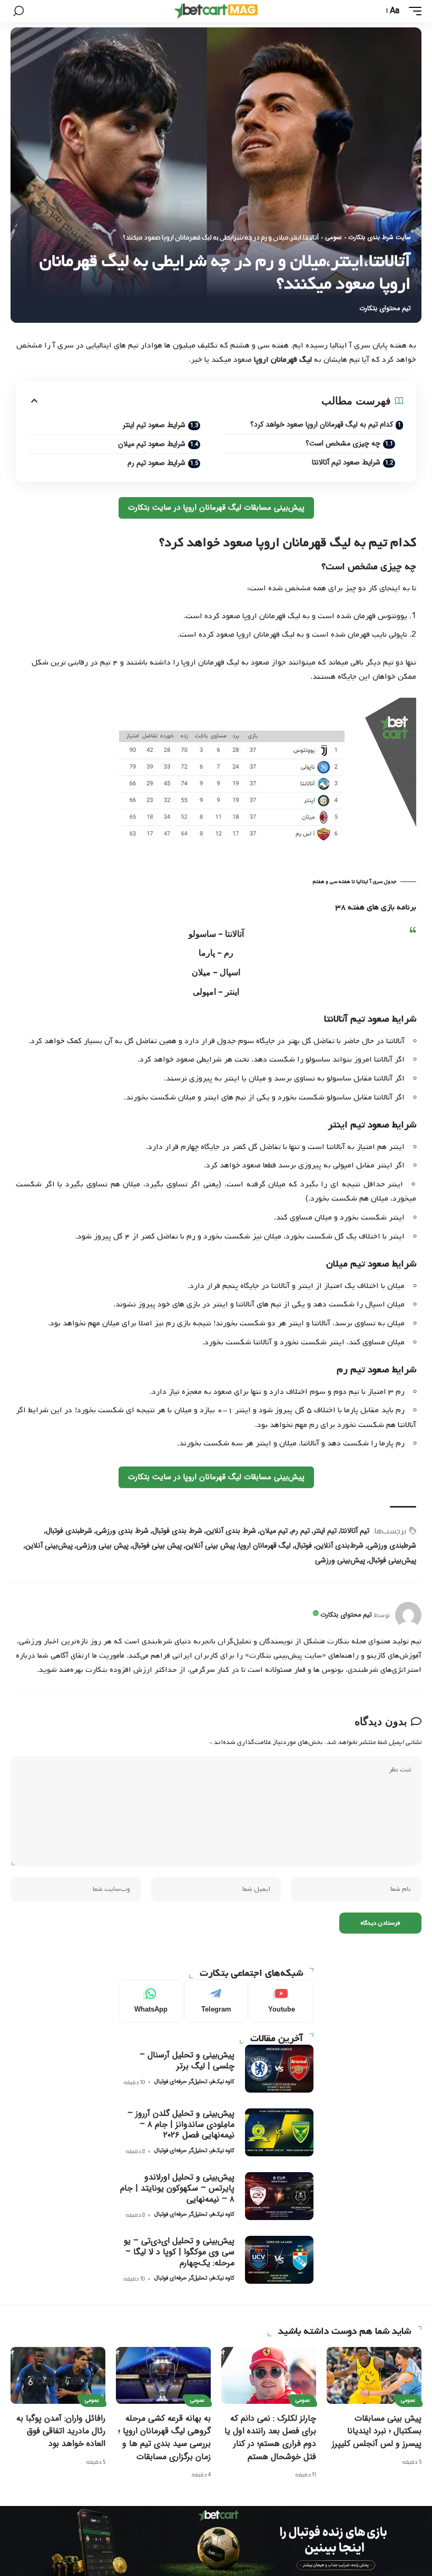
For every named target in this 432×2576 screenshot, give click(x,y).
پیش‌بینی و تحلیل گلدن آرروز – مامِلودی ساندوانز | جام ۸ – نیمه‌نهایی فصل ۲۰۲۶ (181, 2124)
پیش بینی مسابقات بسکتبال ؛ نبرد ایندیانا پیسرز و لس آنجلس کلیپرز (377, 2431)
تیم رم (301, 1531)
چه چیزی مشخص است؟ (343, 443)
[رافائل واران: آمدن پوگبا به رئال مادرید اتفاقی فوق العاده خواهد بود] (58, 2375)
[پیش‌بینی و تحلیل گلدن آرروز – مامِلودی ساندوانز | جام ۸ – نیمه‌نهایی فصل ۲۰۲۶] (279, 2132)
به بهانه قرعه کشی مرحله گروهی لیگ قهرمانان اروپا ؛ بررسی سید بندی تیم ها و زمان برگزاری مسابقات (164, 2438)
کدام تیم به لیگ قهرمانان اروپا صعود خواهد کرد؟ (322, 424)
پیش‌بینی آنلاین (49, 1545)
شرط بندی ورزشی (122, 1531)
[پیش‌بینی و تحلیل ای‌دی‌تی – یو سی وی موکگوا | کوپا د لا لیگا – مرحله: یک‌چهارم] (279, 2260)
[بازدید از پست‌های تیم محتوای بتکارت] (408, 1615)
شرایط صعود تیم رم (156, 463)
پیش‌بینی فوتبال (392, 1560)
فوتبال (303, 1545)
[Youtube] (281, 2001)
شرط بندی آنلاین (231, 1531)
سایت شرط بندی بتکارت (380, 237)
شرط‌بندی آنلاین (340, 1545)
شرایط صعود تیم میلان (152, 444)
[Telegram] (216, 2001)
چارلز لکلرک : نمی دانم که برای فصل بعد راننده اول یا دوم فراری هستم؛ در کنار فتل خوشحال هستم (270, 2438)
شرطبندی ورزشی (392, 1545)
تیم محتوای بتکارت (385, 309)
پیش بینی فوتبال (157, 1545)
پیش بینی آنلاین (210, 1545)
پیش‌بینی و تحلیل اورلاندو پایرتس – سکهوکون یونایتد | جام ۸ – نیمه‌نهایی (177, 2188)
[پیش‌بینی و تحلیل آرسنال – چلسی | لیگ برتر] (279, 2069)
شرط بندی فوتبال (177, 1531)
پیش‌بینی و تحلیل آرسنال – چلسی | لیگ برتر (187, 2060)
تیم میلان (274, 1531)
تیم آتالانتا (355, 1531)
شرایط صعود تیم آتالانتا (346, 462)
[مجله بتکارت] (216, 11)
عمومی (333, 237)
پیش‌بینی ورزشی (340, 1560)
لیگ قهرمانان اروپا (265, 1545)
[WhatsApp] (151, 2001)
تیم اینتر (325, 1531)
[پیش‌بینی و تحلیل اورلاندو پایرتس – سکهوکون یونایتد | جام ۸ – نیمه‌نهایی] (279, 2196)
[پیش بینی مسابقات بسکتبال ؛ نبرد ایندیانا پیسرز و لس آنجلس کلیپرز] (374, 2375)
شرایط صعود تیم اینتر (154, 425)
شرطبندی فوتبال (69, 1531)
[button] (413, 11)
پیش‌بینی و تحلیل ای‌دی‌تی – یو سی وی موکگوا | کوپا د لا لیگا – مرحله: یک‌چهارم (179, 2252)
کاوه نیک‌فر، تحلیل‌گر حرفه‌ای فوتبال (194, 2082)
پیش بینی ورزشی (102, 1545)
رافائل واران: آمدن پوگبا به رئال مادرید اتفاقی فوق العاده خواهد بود (61, 2431)
